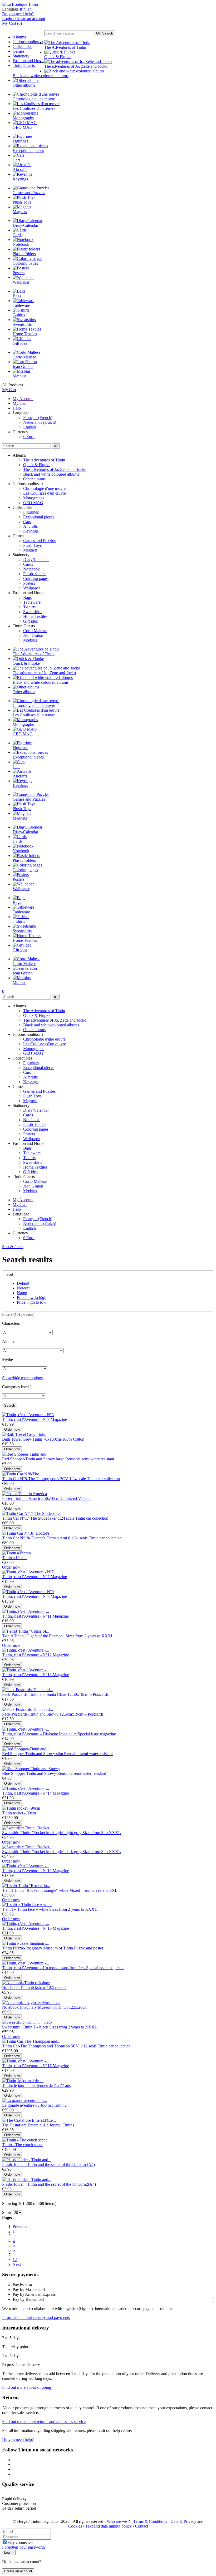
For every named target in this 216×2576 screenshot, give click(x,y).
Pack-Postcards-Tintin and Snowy (31, 1714)
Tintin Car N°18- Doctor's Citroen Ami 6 (37, 1538)
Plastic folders (35, 574)
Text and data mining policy (109, 2526)
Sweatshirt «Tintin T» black (26, 2027)
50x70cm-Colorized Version (67, 1498)
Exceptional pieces (39, 517)
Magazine (59, 1419)
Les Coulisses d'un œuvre (45, 493)
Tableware (32, 602)
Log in (9, 2552)
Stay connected (20, 2542)
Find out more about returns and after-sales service (44, 2422)
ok (56, 446)
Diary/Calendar (36, 560)
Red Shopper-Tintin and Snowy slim (33, 1754)
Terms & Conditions (151, 2521)
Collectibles (22, 46)
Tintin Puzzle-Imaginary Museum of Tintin (38, 1948)
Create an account (18, 2571)
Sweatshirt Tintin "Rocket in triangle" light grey (42, 1833)
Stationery (21, 56)
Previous (20, 2226)
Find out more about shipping (27, 2387)
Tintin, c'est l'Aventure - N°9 (26, 1596)
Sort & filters (13, 1247)
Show (7, 2212)
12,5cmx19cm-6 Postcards (82, 1714)
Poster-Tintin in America (23, 1498)
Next (17, 2264)
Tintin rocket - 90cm (19, 1813)
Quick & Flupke (37, 465)
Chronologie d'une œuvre (44, 488)
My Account (23, 399)
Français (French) (38, 418)
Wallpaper (32, 588)
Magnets (30, 550)
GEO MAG (33, 503)
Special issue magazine (97, 1734)
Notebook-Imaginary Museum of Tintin (35, 2007)
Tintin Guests (24, 65)
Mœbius (30, 640)
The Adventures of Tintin (44, 460)
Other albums (34, 479)
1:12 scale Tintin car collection (105, 2046)
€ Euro (29, 437)
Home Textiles (35, 616)
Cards (28, 564)
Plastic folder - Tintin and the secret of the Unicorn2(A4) (49, 2184)
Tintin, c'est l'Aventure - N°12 (27, 1655)
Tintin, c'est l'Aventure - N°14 (27, 1793)
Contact (142, 2526)
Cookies (76, 2526)
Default (23, 1283)
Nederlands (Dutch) (40, 422)
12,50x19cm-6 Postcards (88, 1694)
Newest (23, 1288)
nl (25, 9)
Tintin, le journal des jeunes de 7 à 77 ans (36, 2085)
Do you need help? (18, 14)
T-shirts (29, 607)
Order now (12, 1429)
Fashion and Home (28, 61)
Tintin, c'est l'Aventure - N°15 (27, 1871)
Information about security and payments (36, 2318)
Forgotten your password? (24, 2547)
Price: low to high (32, 1297)
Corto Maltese (35, 631)
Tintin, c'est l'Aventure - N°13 (27, 1675)
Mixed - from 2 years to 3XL (93, 1890)
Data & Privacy (183, 2521)
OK (105, 33)
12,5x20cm (56, 1988)
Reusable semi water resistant (90, 1459)
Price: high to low (32, 1302)
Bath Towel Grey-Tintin (23, 1439)
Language (10, 9)
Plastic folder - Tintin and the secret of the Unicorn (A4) (48, 2164)
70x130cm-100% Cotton (64, 1439)
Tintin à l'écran (14, 1558)
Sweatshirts (33, 612)
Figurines (31, 512)
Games (18, 51)
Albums (19, 37)
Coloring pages (36, 578)
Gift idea (30, 621)
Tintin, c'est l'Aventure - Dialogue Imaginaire (40, 1734)
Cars (27, 522)
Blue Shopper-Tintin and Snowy (30, 1773)
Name (22, 1293)
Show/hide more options (22, 1378)
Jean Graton (33, 635)
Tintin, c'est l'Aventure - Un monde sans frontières (44, 1968)
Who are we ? (119, 2521)
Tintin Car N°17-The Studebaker (30, 1518)
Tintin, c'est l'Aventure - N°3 (26, 1419)
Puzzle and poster (89, 1948)
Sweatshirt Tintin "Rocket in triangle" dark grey (42, 1852)
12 (15, 2260)
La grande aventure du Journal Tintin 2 (34, 2105)
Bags (27, 597)
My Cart (9, 390)
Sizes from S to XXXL (102, 1833)
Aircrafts (30, 526)
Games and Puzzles (39, 541)
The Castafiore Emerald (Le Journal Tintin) (38, 2125)
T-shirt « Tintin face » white (26, 1909)
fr (21, 9)
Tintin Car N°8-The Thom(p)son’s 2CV (36, 1479)
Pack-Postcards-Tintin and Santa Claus (35, 1694)
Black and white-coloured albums (51, 474)
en (30, 9)
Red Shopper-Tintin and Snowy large (34, 1459)
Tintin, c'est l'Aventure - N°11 (27, 1616)
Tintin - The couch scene (23, 2145)
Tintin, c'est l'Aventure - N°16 (27, 1928)
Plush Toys (32, 545)
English (30, 427)
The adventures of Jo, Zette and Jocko (55, 469)
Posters (29, 583)
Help (17, 408)
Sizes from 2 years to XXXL (90, 1636)
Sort (10, 1274)
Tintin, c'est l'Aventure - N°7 (26, 1577)
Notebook (31, 569)
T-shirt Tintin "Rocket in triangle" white (36, 1890)
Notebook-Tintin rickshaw (24, 1988)
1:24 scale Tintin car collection (95, 1479)
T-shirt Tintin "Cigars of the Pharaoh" (34, 1636)
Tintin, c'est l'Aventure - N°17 (27, 2066)
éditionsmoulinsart (28, 42)
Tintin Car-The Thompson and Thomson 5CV (41, 2046)
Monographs (34, 498)
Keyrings (31, 531)
